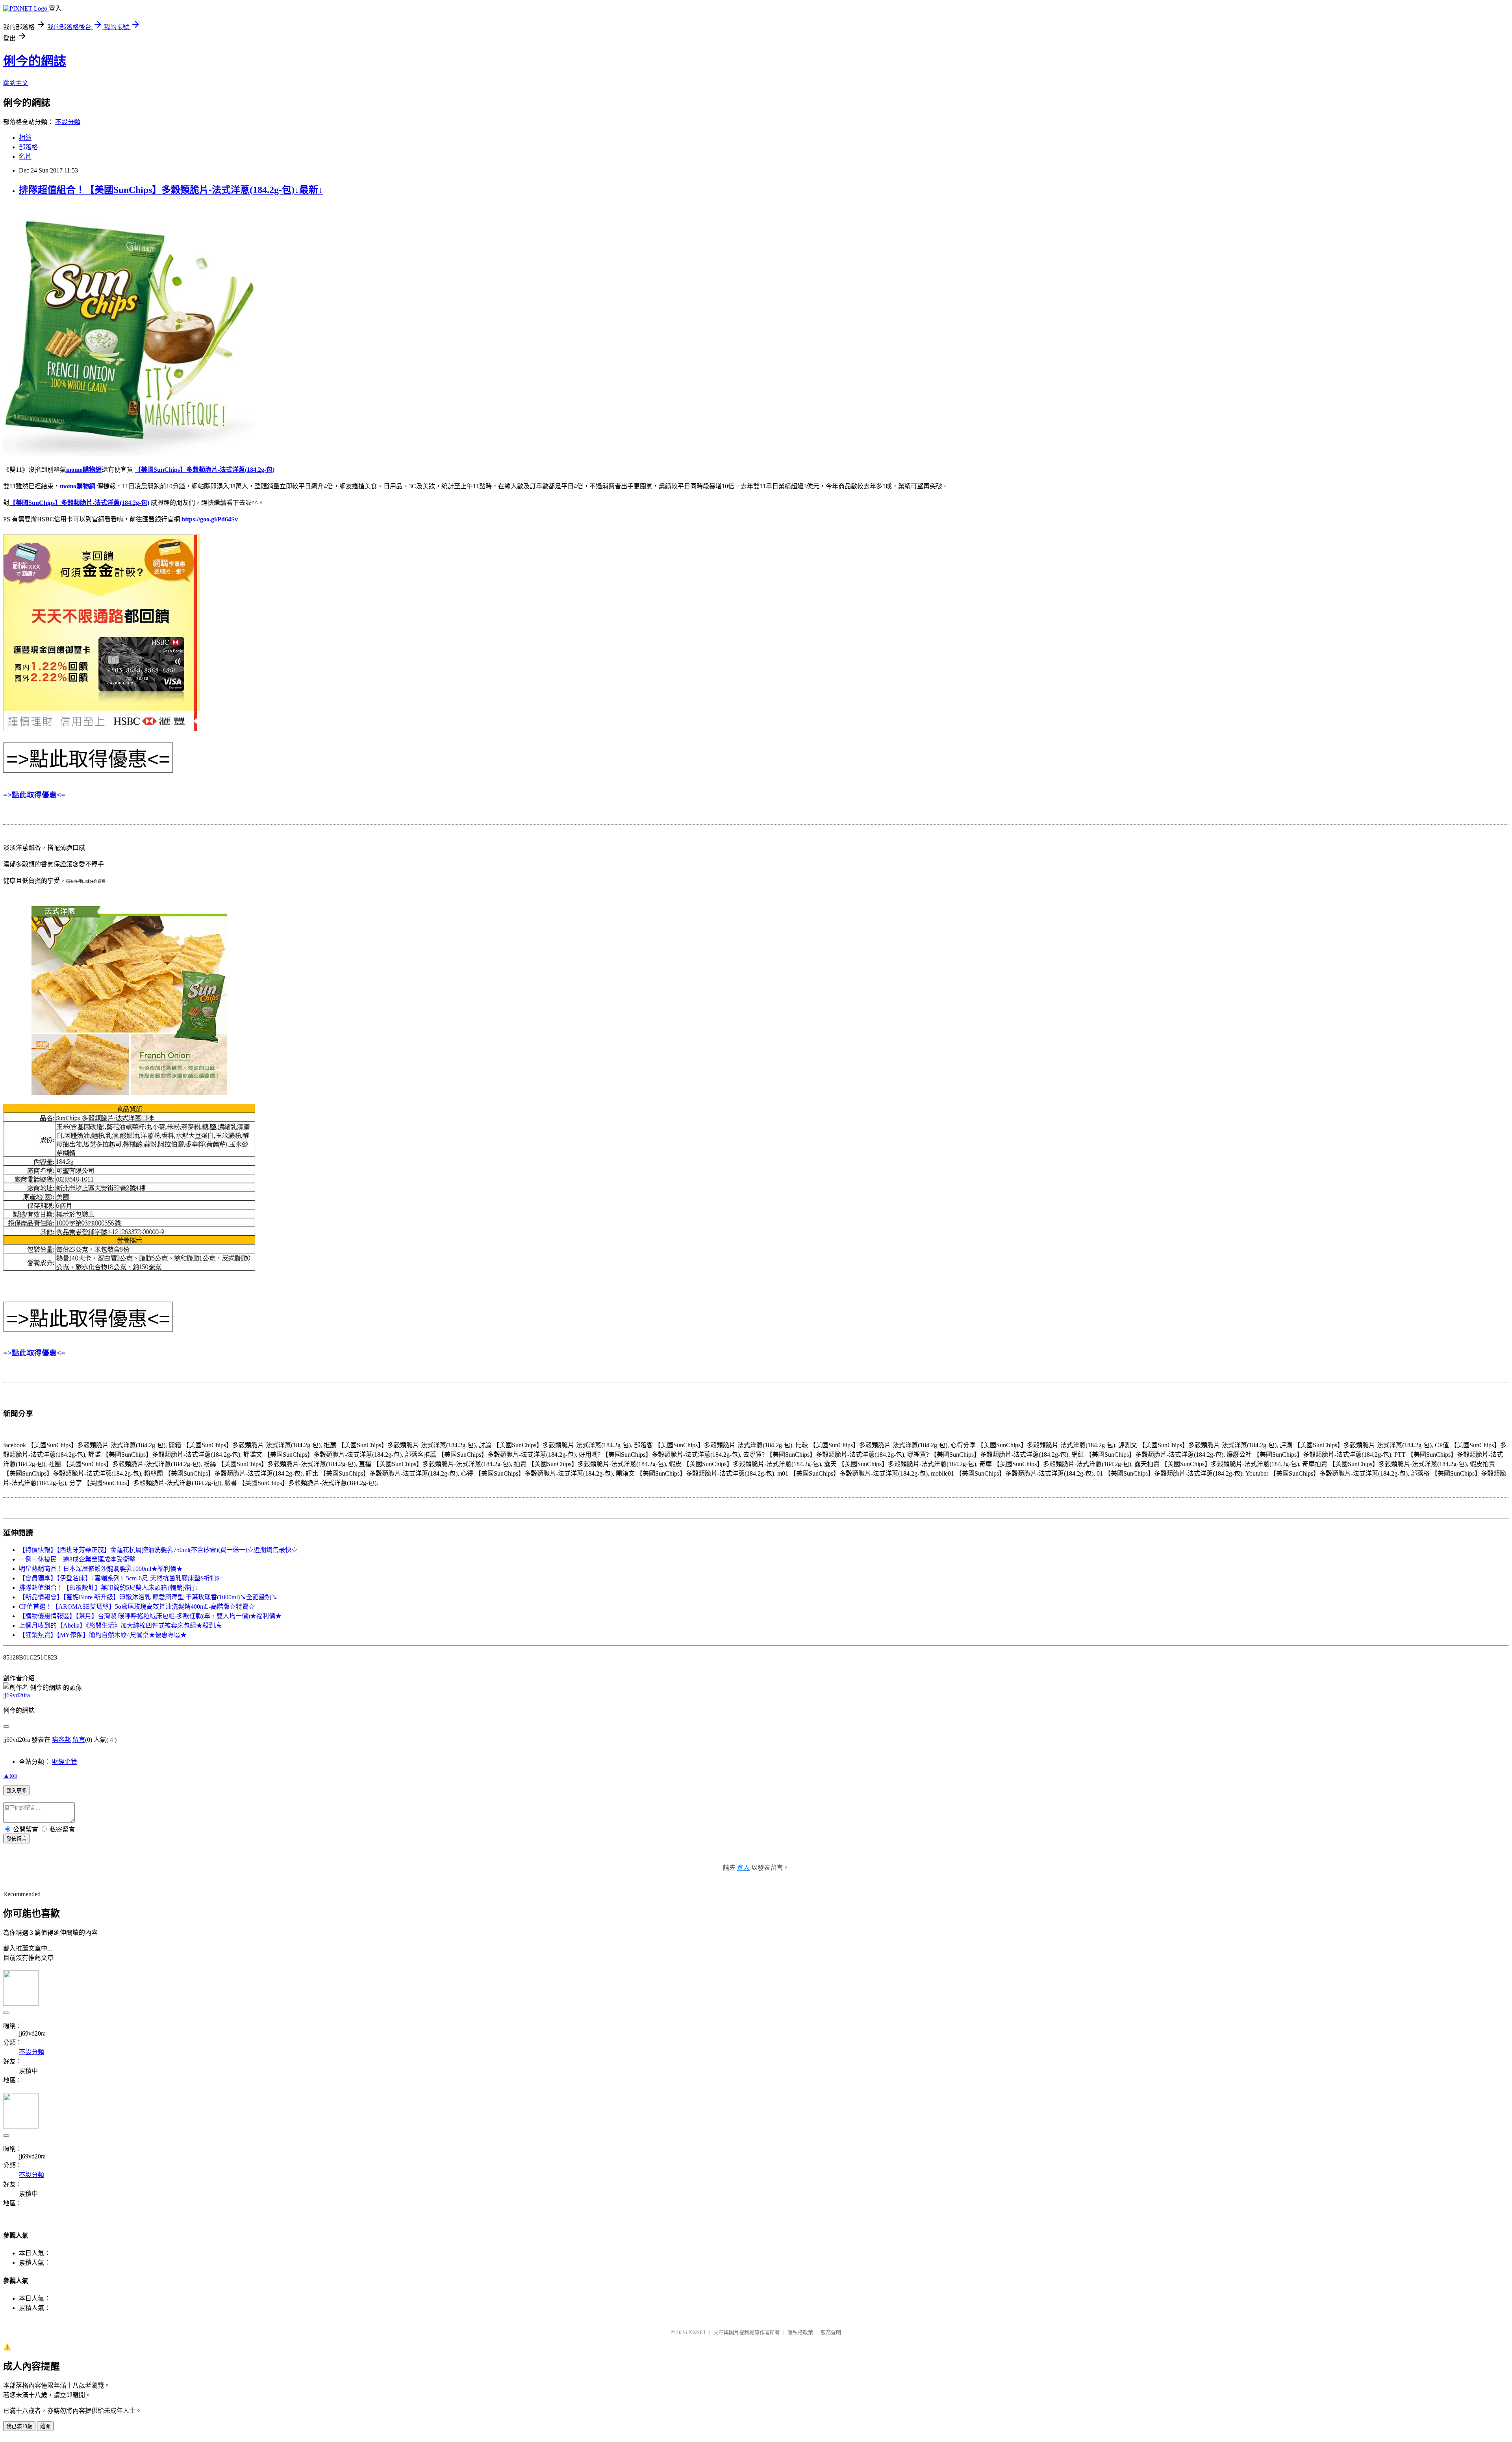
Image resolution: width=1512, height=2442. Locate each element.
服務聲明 (831, 2332)
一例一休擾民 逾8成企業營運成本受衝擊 (77, 1559)
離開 (45, 2426)
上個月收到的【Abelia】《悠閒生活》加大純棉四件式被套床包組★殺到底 (120, 1625)
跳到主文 (16, 83)
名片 (25, 157)
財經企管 (65, 1762)
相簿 (25, 138)
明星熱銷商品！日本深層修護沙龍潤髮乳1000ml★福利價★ (101, 1569)
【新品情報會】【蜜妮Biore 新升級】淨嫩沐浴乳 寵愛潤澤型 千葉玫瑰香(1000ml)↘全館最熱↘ (148, 1597)
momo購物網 (84, 470)
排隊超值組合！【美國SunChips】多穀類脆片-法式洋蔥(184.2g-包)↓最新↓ (171, 190)
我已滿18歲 (19, 2426)
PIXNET (697, 2332)
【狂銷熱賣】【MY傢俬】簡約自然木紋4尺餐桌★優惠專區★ (103, 1635)
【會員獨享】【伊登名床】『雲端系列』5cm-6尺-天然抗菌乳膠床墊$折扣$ (119, 1578)
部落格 (28, 147)
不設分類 (68, 122)
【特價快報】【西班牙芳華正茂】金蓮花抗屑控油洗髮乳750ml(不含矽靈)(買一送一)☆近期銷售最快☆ (158, 1550)
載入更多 (17, 1791)
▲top (10, 1775)
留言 (79, 1740)
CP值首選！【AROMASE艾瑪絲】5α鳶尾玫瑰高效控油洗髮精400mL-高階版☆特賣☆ (137, 1607)
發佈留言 (17, 1839)
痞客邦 (61, 1740)
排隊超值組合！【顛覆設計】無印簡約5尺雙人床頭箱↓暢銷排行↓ (109, 1588)
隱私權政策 (800, 2332)
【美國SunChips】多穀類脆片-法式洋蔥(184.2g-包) (205, 470)
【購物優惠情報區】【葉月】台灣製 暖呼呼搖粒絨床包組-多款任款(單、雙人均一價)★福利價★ (150, 1616)
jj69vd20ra (17, 1695)
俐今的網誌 (35, 61)
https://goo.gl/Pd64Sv (210, 519)
